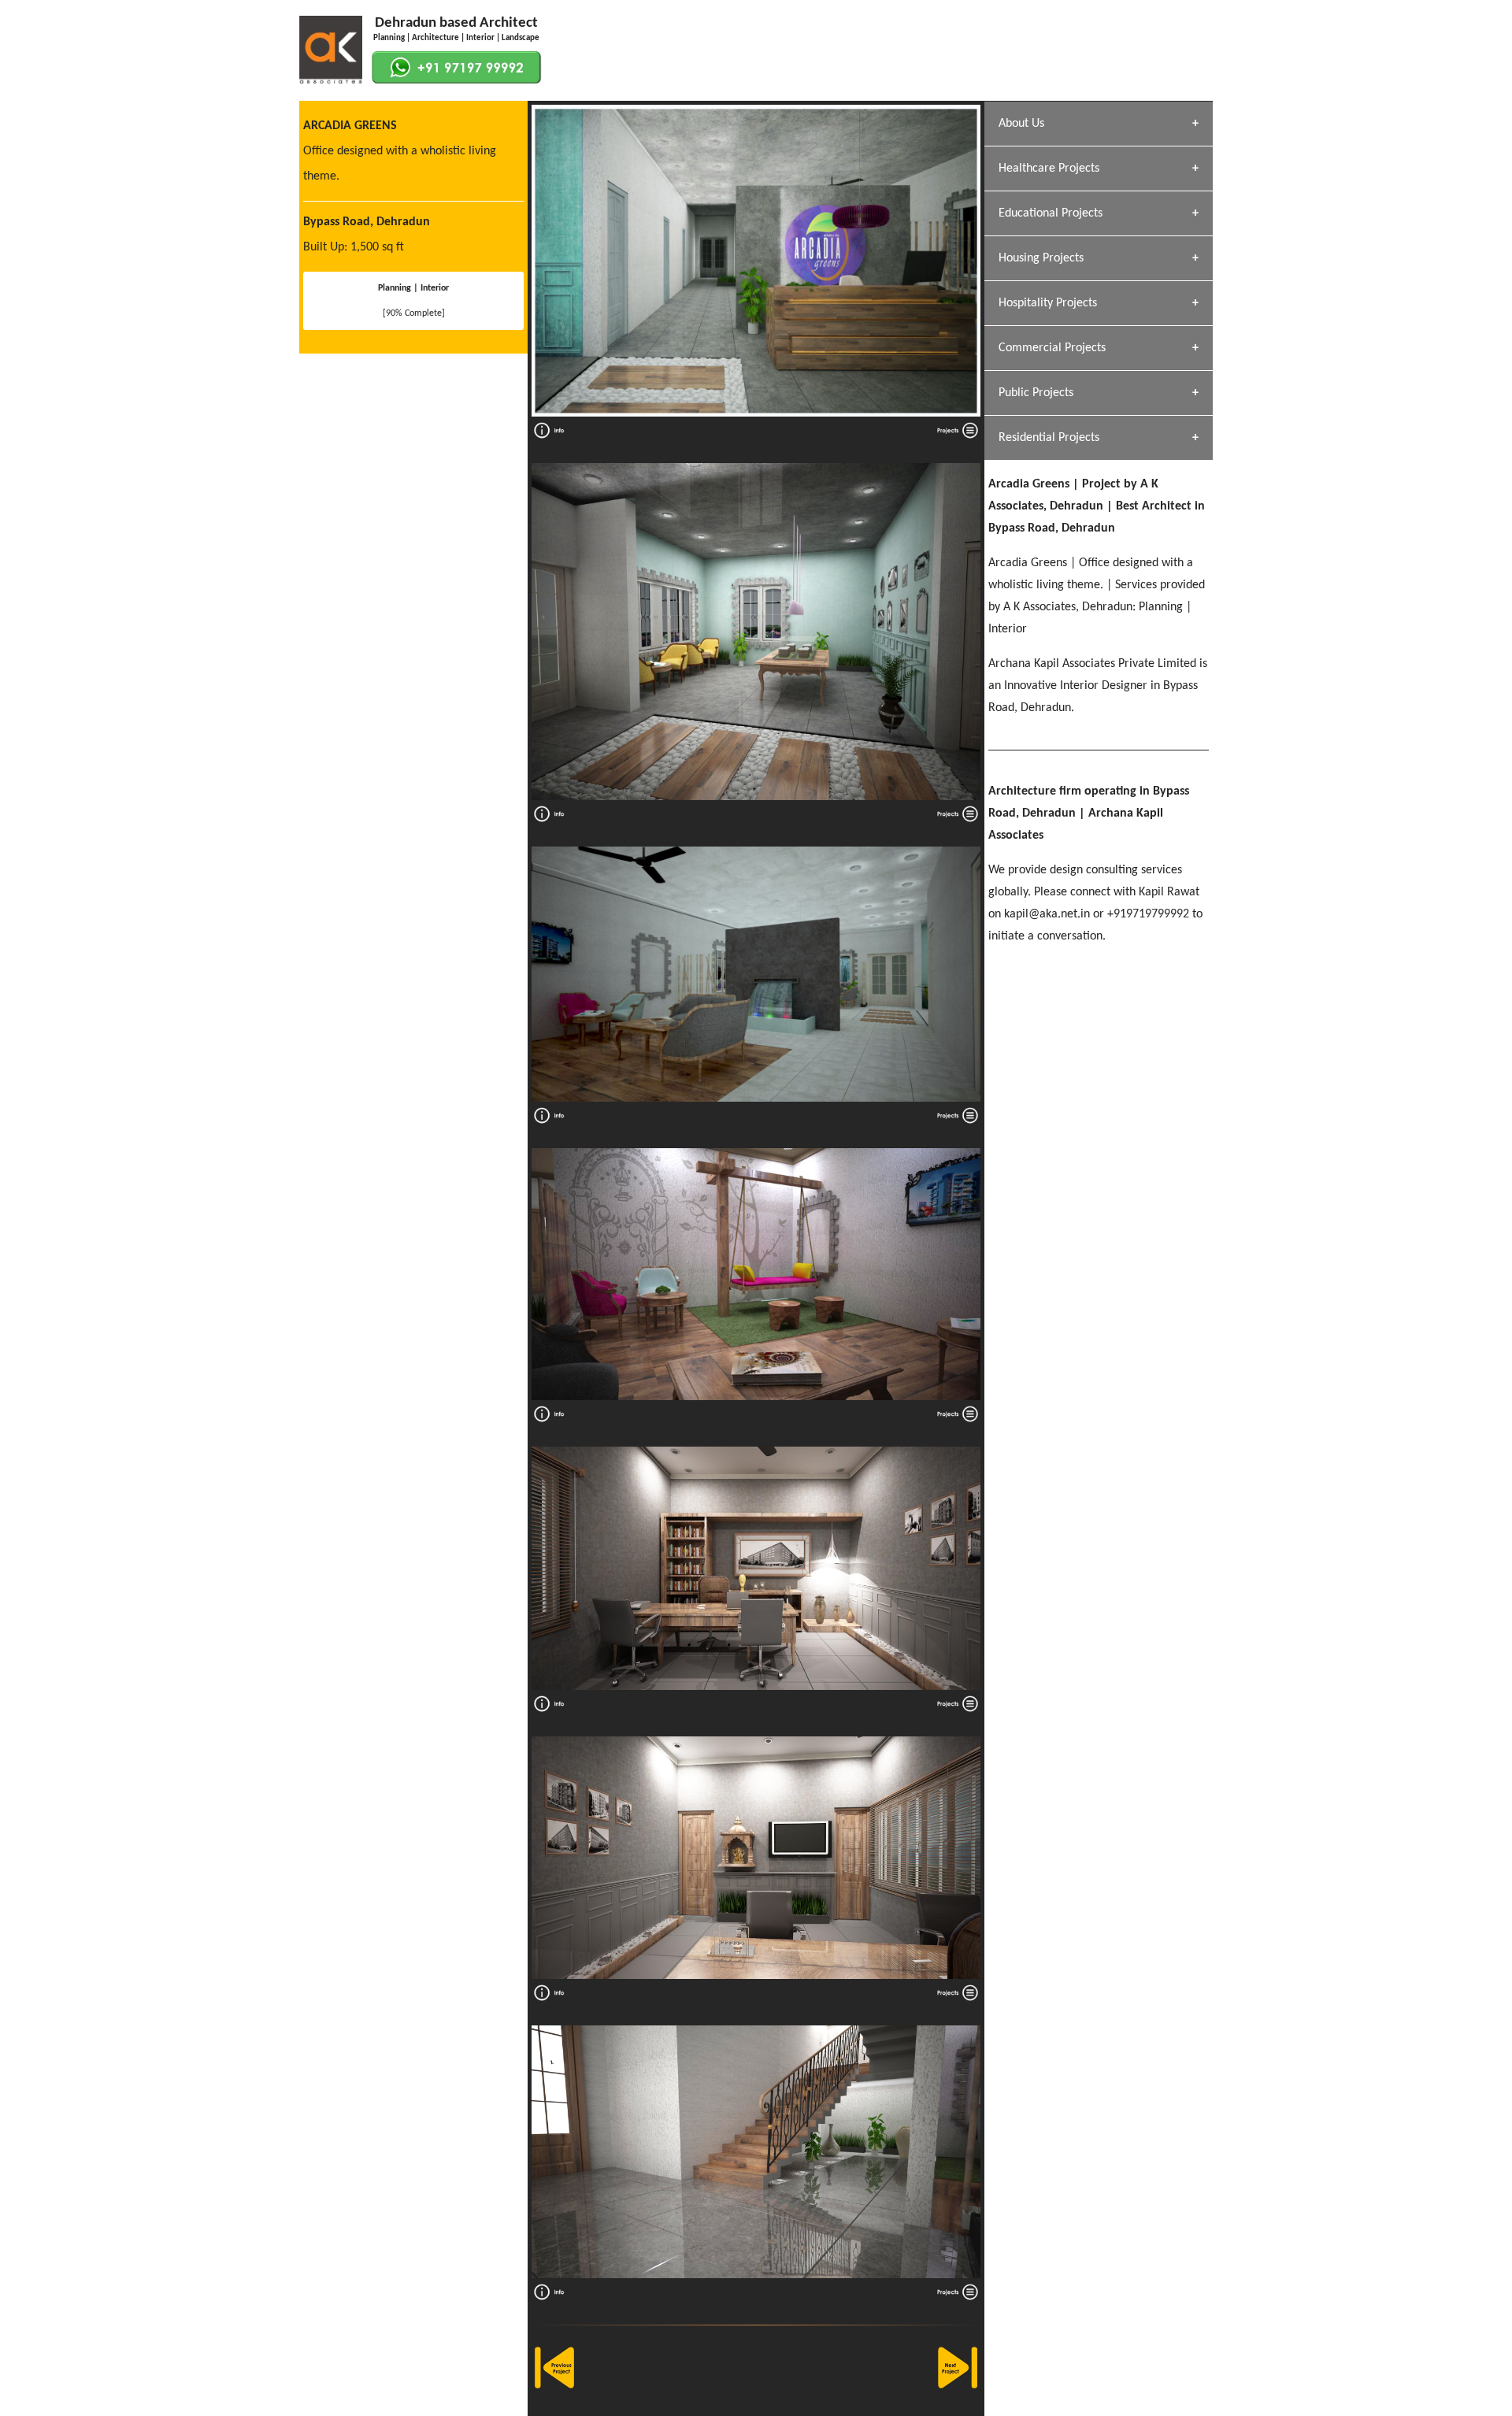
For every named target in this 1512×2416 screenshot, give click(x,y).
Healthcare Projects (1049, 169)
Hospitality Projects (1048, 303)
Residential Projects (1049, 438)
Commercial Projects (1052, 348)
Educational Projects (1051, 213)
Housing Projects (1041, 258)
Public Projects (1036, 393)
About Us (1021, 124)
